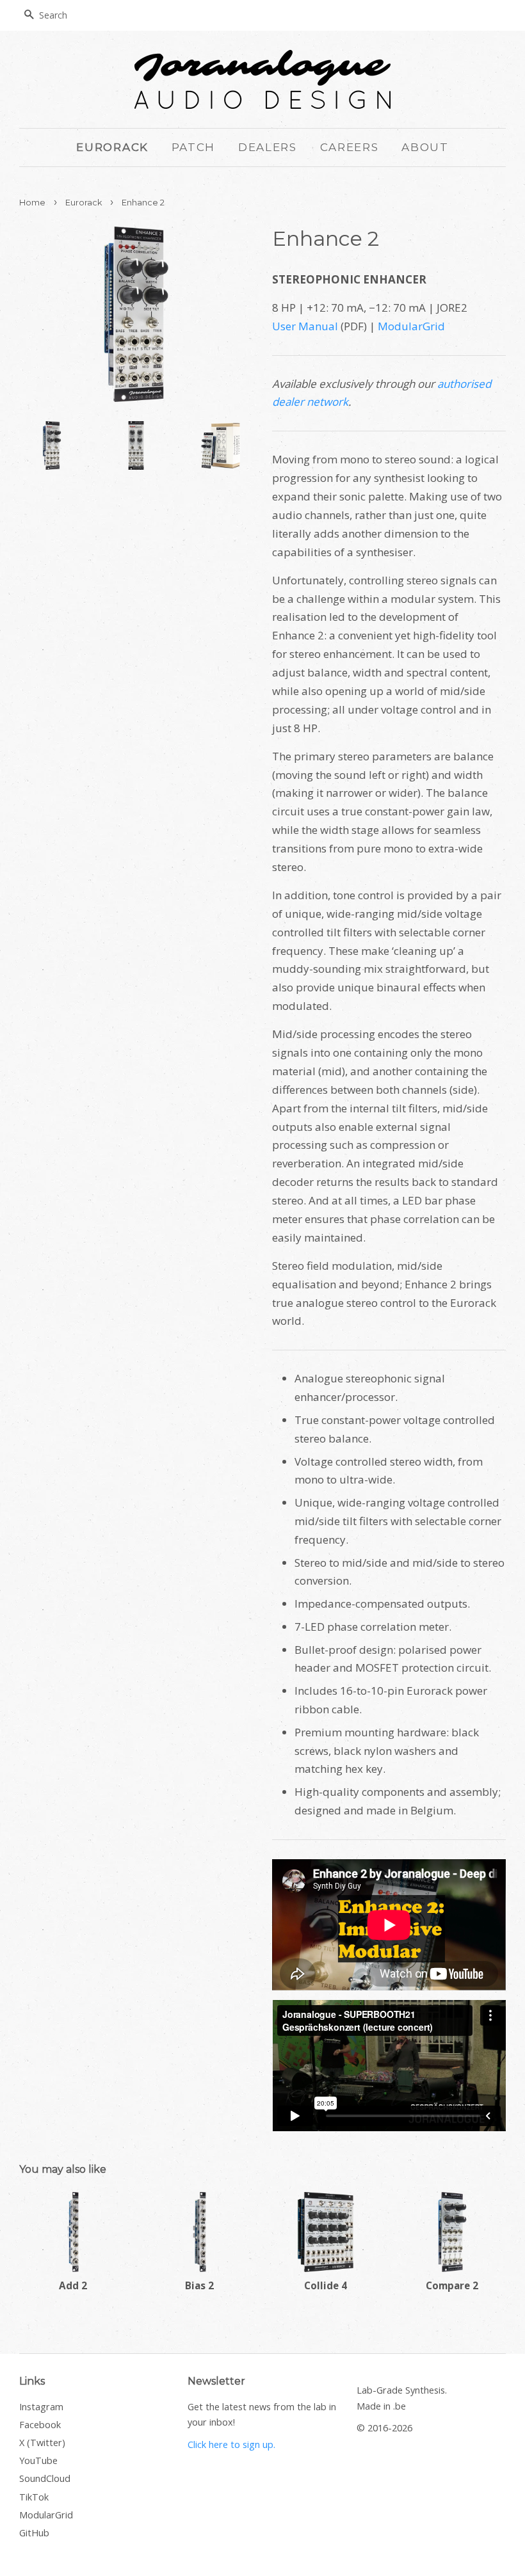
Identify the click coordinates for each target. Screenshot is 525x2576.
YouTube (38, 2460)
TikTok (34, 2497)
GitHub (34, 2533)
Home (32, 203)
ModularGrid (411, 326)
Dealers (268, 147)
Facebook (40, 2425)
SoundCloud (45, 2478)
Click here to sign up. (231, 2444)
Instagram (41, 2407)
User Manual (305, 326)
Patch (194, 147)
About (425, 147)
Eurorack (112, 147)
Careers (350, 147)
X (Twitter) (42, 2443)
